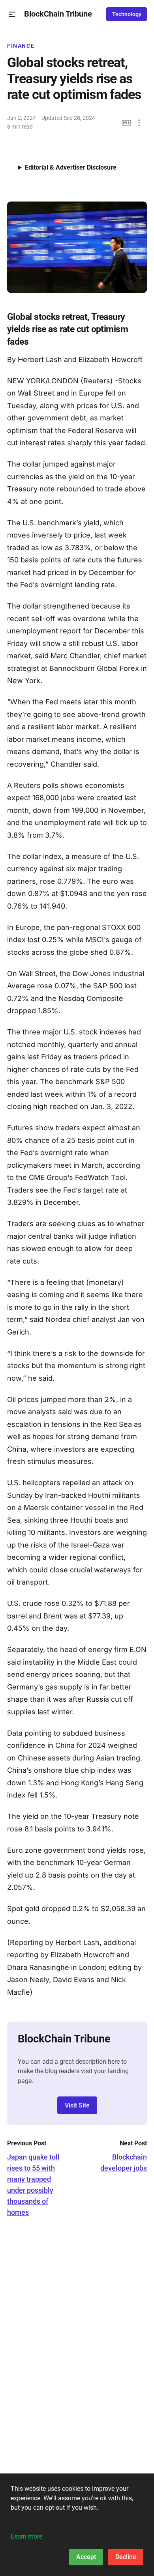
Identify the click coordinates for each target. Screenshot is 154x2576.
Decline (126, 2557)
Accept (86, 2557)
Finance (21, 46)
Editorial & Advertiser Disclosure (71, 167)
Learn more (26, 2536)
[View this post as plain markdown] (127, 123)
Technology (127, 14)
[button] (12, 14)
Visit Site (77, 2105)
